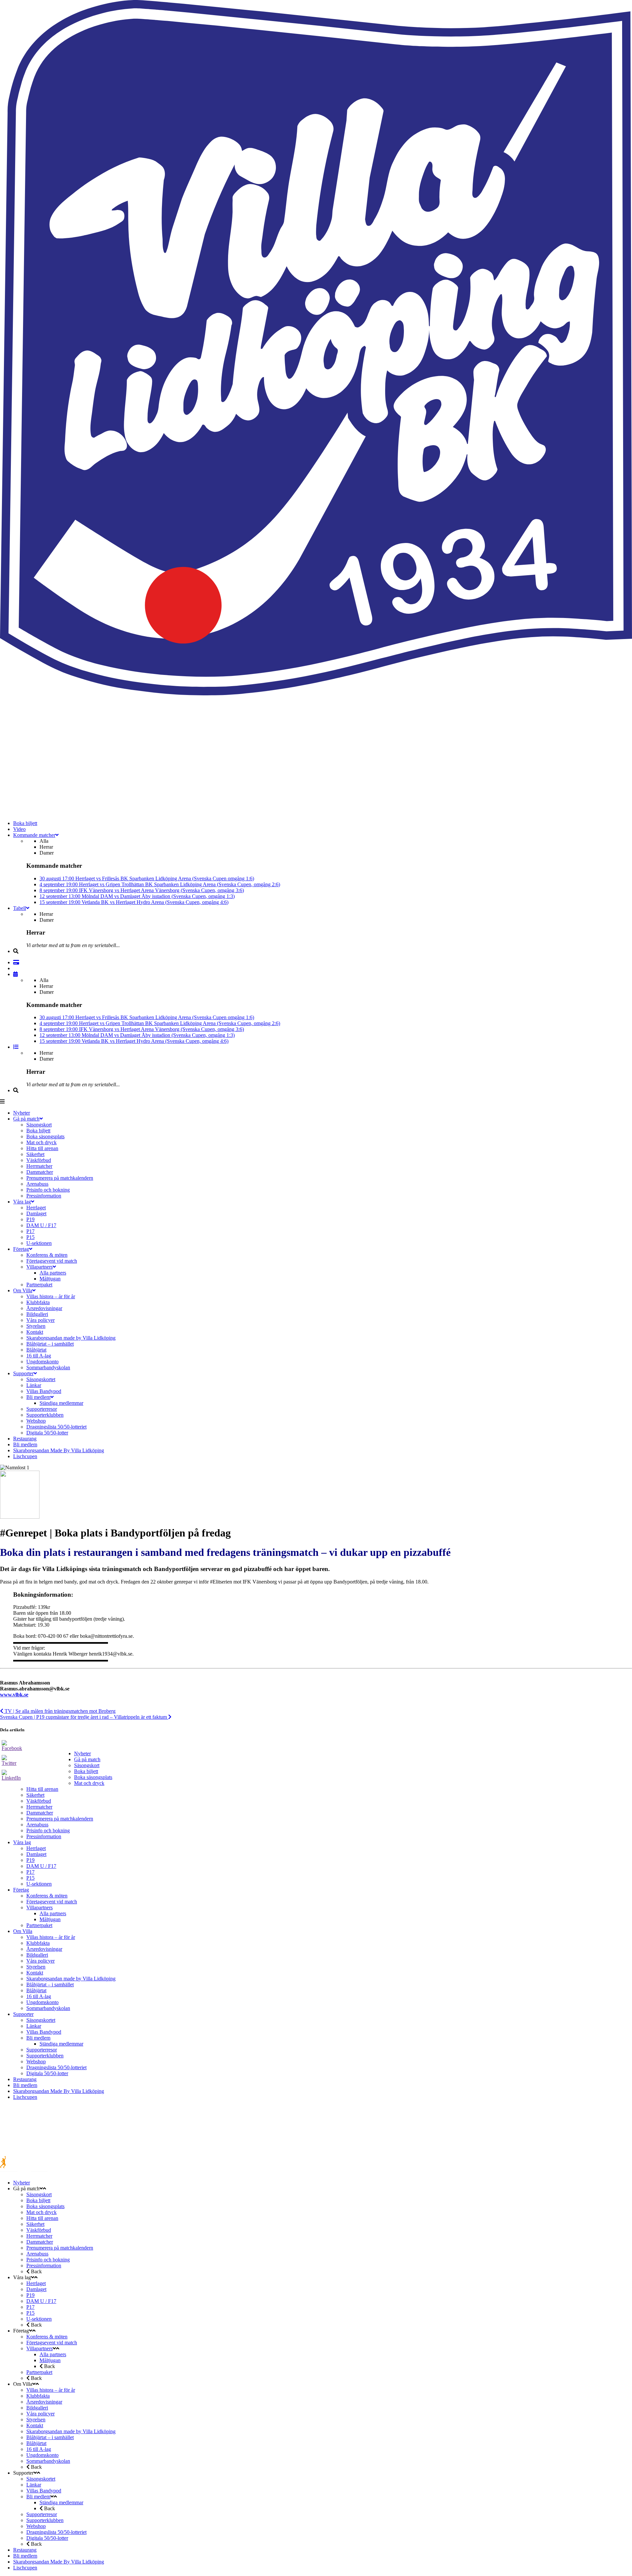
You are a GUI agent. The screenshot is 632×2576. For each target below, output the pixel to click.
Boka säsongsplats (93, 1777)
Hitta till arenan (42, 1789)
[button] (316, 1683)
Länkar (34, 2026)
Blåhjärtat (36, 1990)
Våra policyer (40, 1961)
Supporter (23, 2014)
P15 (30, 1878)
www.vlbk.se (14, 1695)
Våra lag (22, 1842)
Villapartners (39, 1907)
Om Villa (23, 1931)
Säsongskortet (41, 2020)
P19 (30, 1860)
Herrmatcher (39, 1807)
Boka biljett (86, 1771)
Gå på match (87, 1759)
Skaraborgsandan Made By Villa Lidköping (59, 2091)
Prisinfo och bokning (48, 1830)
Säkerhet (35, 1795)
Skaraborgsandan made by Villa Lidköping (71, 1979)
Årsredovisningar (44, 1949)
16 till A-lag (39, 1996)
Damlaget (36, 1854)
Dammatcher (40, 1813)
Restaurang (25, 2079)
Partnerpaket (39, 1925)
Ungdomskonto (42, 2002)
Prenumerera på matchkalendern (60, 1819)
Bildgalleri (37, 1955)
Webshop (36, 2061)
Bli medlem (38, 2038)
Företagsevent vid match (52, 1902)
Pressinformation (44, 1836)
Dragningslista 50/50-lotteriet (56, 2067)
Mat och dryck (89, 1783)
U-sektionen (39, 1884)
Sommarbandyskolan (48, 2008)
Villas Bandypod (44, 2032)
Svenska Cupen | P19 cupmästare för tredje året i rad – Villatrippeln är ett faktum (84, 1717)
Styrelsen (36, 1967)
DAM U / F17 (41, 1866)
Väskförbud (39, 1801)
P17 (30, 1872)
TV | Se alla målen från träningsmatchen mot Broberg (59, 1711)
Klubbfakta (38, 1943)
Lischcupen (25, 2097)
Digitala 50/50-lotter (47, 2073)
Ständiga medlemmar (61, 2044)
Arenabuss (37, 1825)
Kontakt (35, 1973)
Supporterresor (42, 2050)
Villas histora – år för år (51, 1937)
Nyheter (82, 1753)
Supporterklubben (45, 2056)
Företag (21, 1890)
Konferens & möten (47, 1896)
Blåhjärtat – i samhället (50, 1984)
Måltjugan (50, 1919)
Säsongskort (87, 1765)
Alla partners (53, 1913)
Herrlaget (36, 1848)
